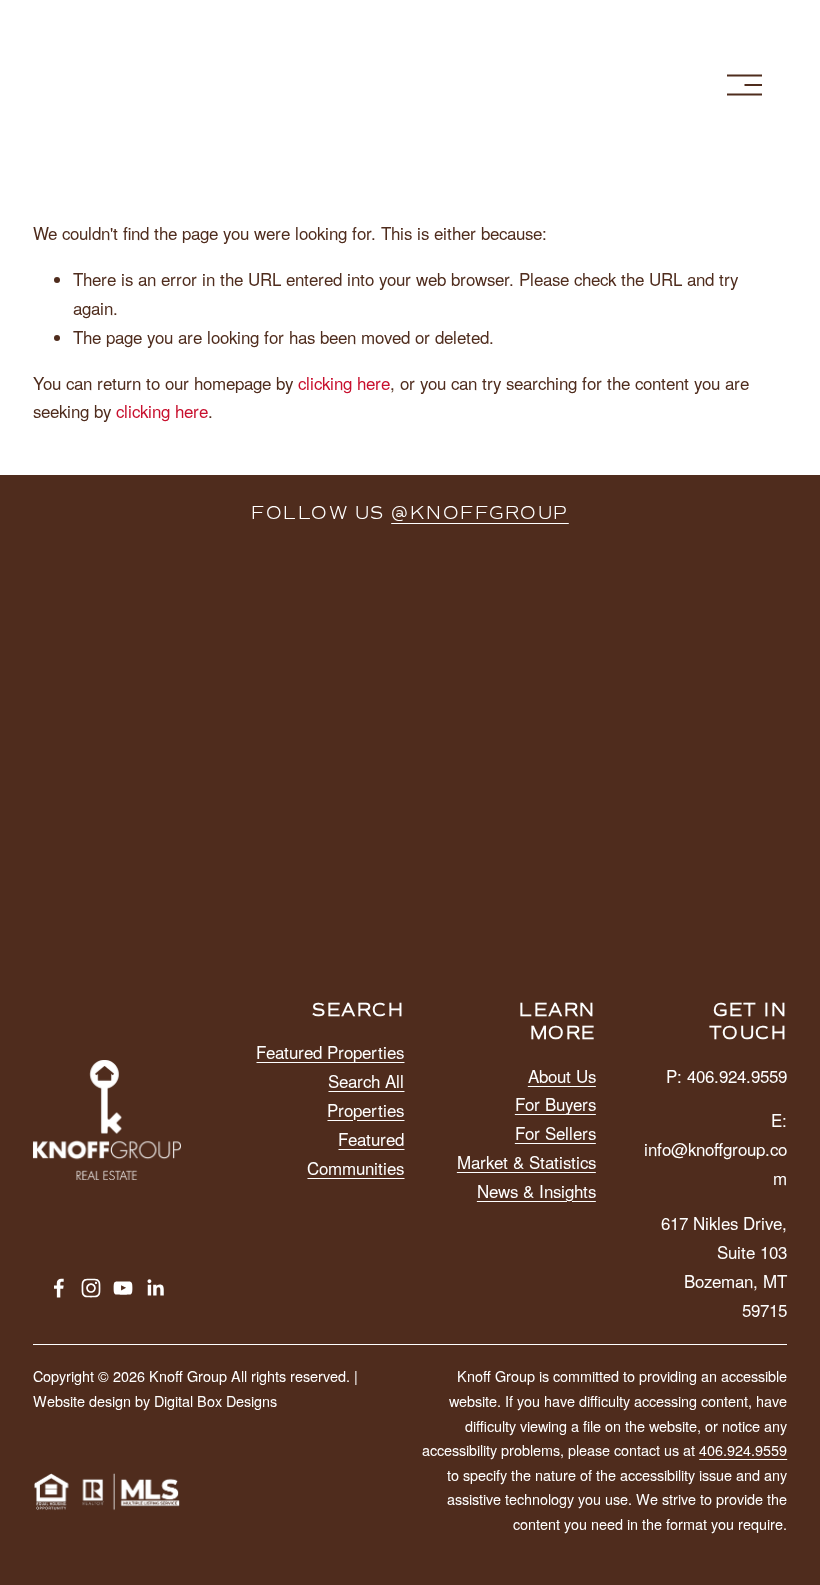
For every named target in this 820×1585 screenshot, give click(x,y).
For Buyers (555, 1104)
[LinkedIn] (155, 1288)
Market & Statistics (526, 1162)
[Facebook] (59, 1288)
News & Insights (536, 1191)
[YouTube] (123, 1288)
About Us (562, 1076)
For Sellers (555, 1133)
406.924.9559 (743, 1449)
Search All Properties (365, 1095)
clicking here (344, 383)
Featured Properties (330, 1052)
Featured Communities (355, 1153)
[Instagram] (91, 1288)
